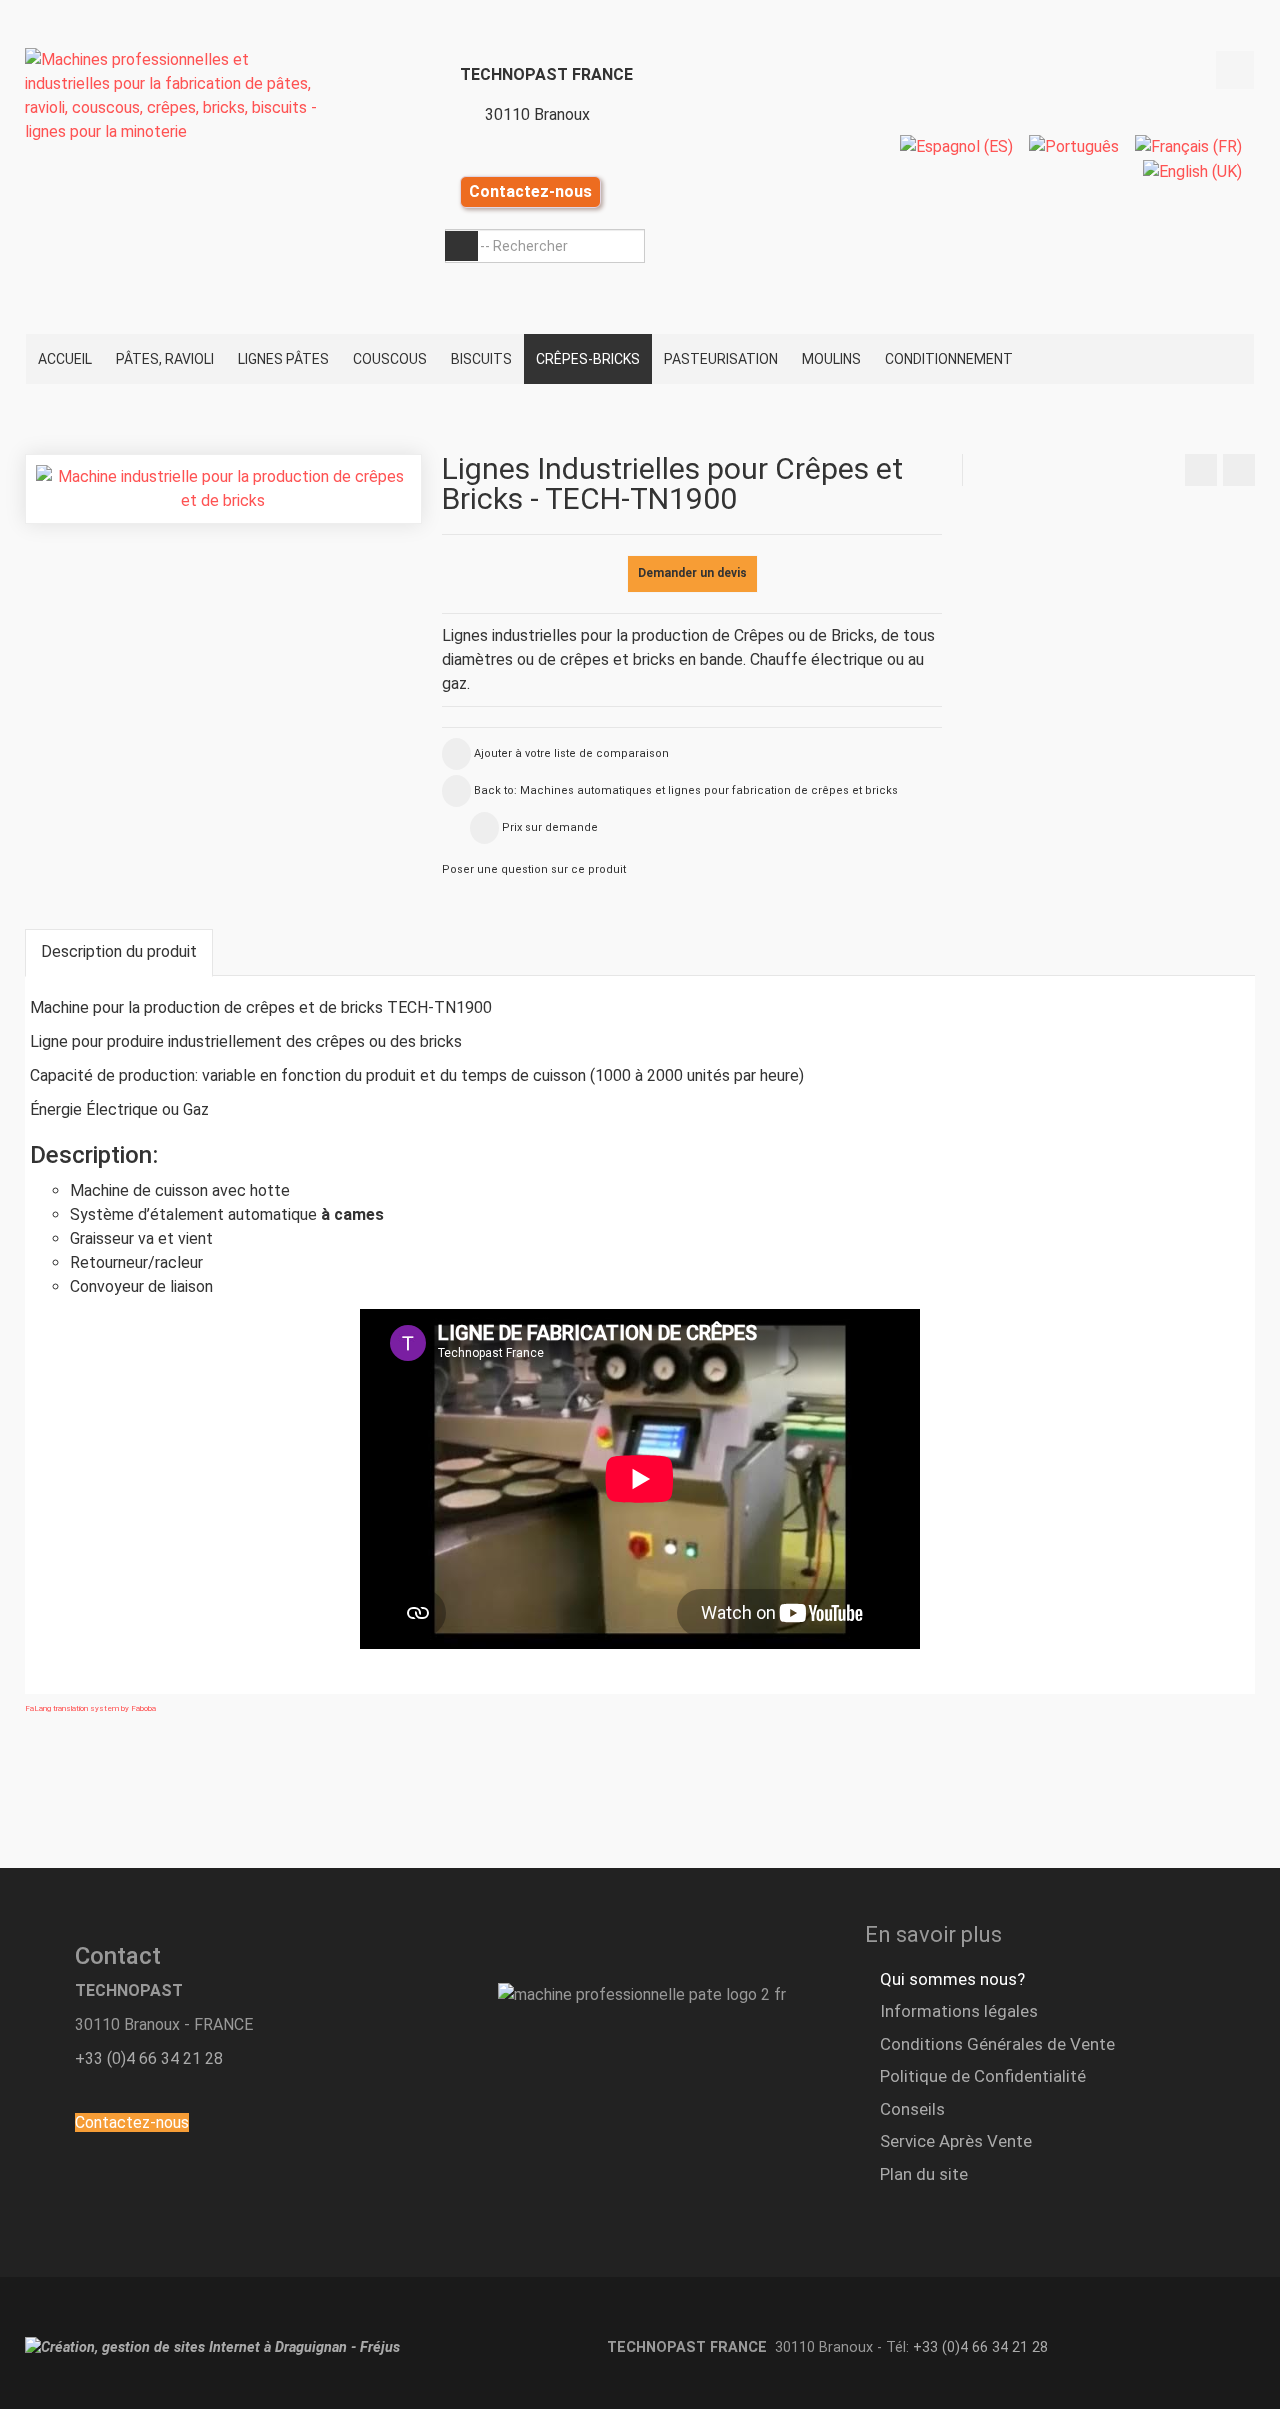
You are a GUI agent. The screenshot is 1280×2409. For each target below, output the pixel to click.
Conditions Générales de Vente (997, 2044)
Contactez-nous (530, 191)
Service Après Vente (956, 2141)
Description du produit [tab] (119, 951)
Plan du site (924, 2174)
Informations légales (959, 2011)
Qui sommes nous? (952, 1979)
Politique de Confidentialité (983, 2076)
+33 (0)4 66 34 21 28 (149, 2058)
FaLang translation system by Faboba (90, 1708)
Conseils (912, 2109)
